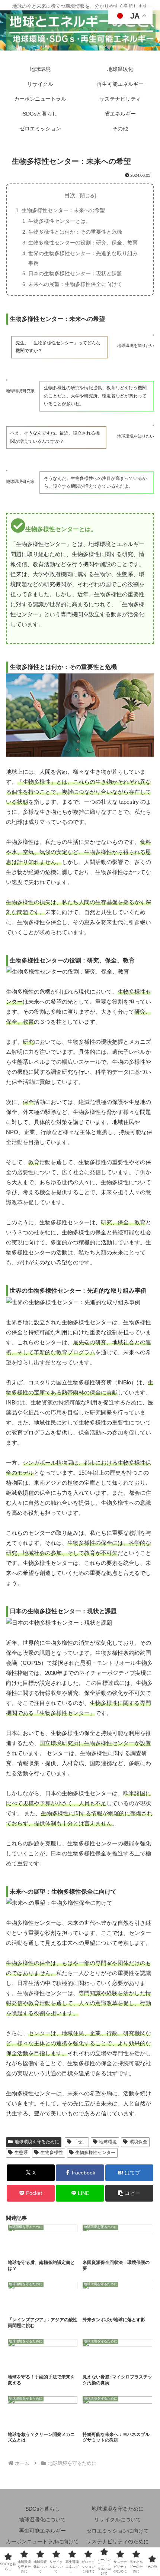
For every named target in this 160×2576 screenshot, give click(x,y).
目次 (70, 195)
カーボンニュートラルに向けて (42, 2541)
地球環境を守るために (37, 2142)
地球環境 (108, 2142)
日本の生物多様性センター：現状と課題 (75, 273)
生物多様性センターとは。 (60, 221)
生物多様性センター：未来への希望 (63, 210)
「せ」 (80, 2142)
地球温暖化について (42, 2520)
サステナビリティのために (118, 2541)
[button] (129, 2193)
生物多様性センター (95, 2153)
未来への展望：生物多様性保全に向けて (75, 284)
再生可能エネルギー (42, 2531)
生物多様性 (52, 2153)
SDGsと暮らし (43, 2509)
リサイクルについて (118, 2520)
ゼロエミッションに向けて (118, 2531)
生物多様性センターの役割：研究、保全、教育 (83, 243)
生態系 (21, 2153)
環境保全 (138, 2142)
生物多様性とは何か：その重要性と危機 (75, 232)
